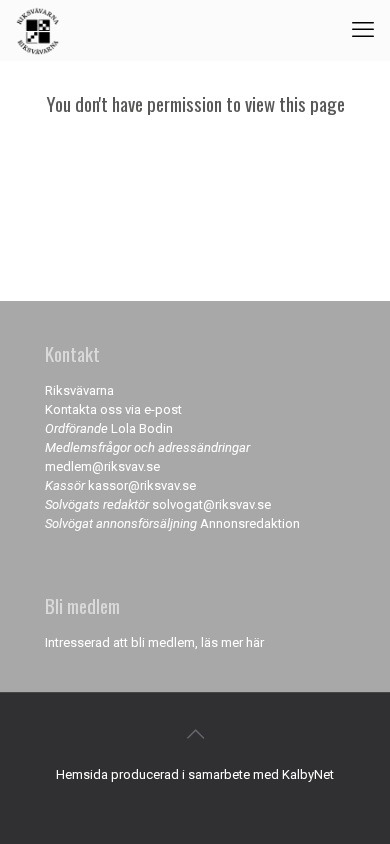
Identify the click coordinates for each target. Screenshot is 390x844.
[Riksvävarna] (37, 30)
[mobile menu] (363, 30)
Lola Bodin (142, 428)
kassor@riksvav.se (142, 485)
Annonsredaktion (250, 523)
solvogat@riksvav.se (211, 504)
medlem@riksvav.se (102, 466)
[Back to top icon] (195, 734)
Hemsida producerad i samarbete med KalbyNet (195, 774)
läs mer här (232, 642)
